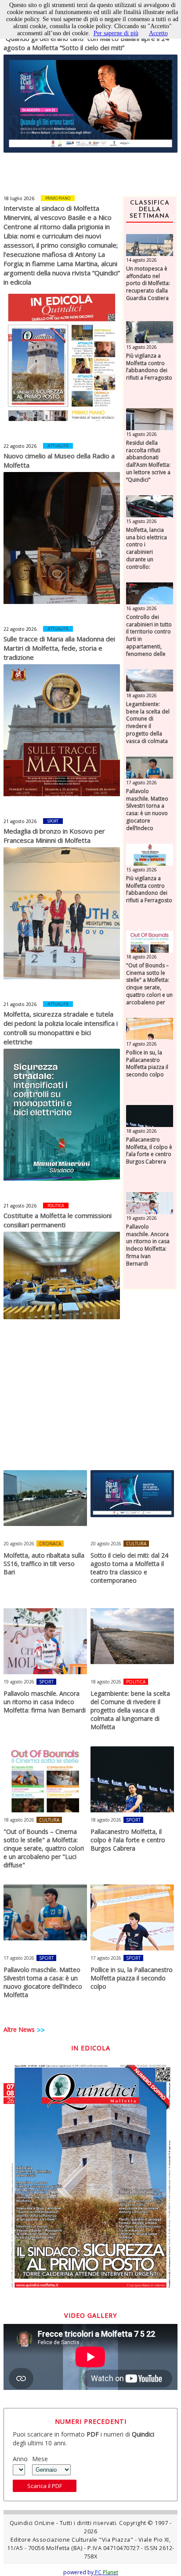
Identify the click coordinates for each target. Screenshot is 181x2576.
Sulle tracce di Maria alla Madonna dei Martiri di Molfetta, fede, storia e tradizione (59, 648)
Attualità (58, 446)
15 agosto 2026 (141, 347)
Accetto (158, 33)
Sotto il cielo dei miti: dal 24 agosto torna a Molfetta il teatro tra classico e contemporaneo (129, 1568)
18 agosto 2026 (141, 695)
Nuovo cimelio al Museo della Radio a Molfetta (59, 460)
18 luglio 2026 (19, 198)
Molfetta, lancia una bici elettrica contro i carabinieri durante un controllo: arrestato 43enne (148, 552)
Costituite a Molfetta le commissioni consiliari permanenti (58, 1220)
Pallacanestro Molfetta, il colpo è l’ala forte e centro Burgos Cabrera (149, 1151)
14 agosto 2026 (141, 260)
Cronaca (50, 1544)
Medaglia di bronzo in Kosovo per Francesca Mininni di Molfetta (54, 836)
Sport (53, 821)
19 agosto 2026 (141, 1218)
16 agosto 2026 (141, 608)
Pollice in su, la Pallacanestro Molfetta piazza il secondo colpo (147, 1064)
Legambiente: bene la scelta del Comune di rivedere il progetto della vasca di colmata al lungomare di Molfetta (148, 730)
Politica (56, 1206)
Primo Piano (58, 198)
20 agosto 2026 (19, 1544)
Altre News (19, 2029)
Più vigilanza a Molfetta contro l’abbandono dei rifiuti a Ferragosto (149, 367)
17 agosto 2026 (141, 783)
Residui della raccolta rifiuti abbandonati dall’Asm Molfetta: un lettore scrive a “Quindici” (148, 461)
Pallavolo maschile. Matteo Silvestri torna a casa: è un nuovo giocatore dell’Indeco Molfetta (147, 814)
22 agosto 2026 (20, 446)
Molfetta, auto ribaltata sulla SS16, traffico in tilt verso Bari (44, 1564)
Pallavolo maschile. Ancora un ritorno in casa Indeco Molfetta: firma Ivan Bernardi (148, 1245)
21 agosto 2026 (20, 821)
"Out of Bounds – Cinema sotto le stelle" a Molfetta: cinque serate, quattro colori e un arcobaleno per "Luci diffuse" (149, 988)
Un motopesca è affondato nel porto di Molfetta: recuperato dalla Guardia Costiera (148, 284)
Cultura (136, 1544)
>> (41, 2030)
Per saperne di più (116, 33)
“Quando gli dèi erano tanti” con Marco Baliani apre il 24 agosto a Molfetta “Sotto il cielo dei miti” (86, 43)
